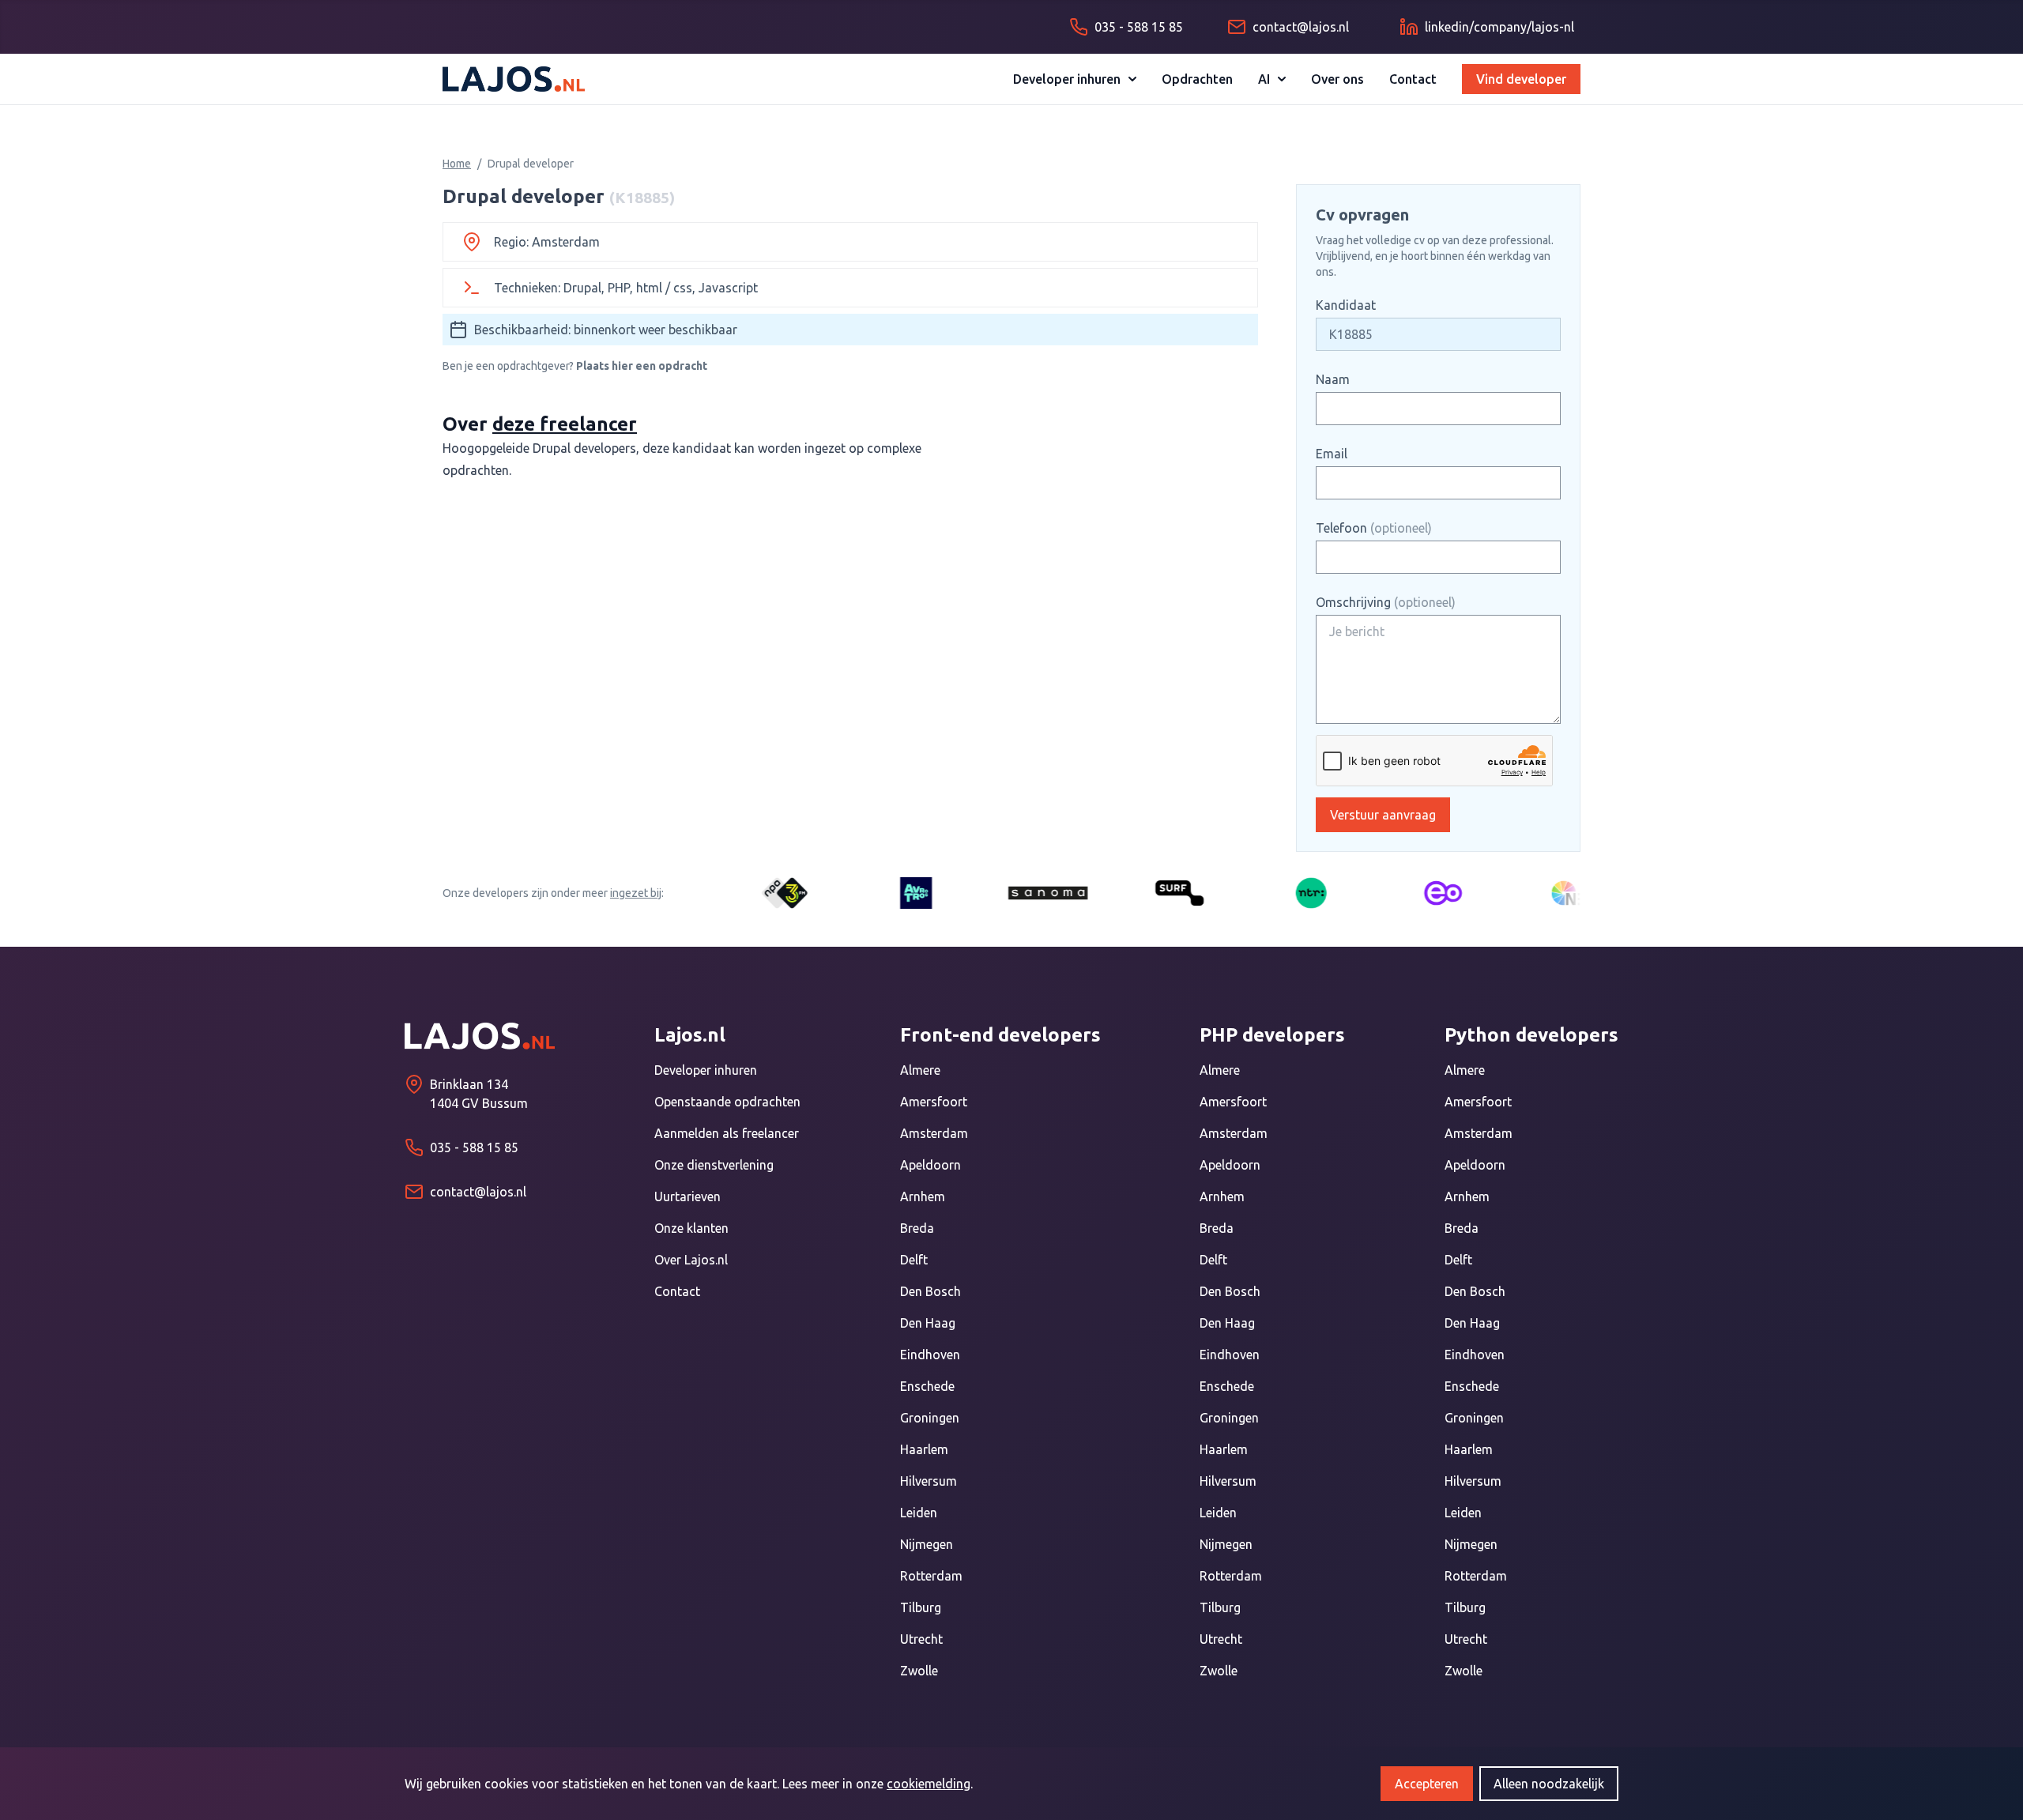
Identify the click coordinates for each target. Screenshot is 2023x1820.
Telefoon (1374, 528)
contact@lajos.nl (478, 1192)
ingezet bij (636, 893)
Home (457, 164)
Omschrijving (1386, 602)
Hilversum (929, 1481)
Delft (914, 1260)
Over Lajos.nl (691, 1260)
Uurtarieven (688, 1196)
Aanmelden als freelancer (727, 1133)
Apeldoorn (931, 1165)
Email (1332, 454)
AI (1264, 79)
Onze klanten (691, 1228)
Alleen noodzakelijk (1549, 1784)
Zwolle (919, 1671)
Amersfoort (934, 1102)
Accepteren (1427, 1784)
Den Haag (928, 1323)
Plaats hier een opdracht (642, 366)
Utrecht (921, 1639)
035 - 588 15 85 (474, 1147)
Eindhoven (930, 1355)
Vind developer (1521, 79)
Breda (917, 1228)
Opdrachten (1197, 79)
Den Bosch (931, 1291)
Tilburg (921, 1607)
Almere (920, 1070)
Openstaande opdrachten (727, 1102)
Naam (1333, 379)
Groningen (930, 1418)
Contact (1413, 79)
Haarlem (924, 1449)
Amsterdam (934, 1133)
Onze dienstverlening (714, 1165)
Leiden (919, 1513)
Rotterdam (931, 1576)
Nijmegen (927, 1544)
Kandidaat (1346, 305)
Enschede (927, 1386)
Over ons (1337, 79)
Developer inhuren (1067, 79)
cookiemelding (929, 1784)
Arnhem (923, 1196)
